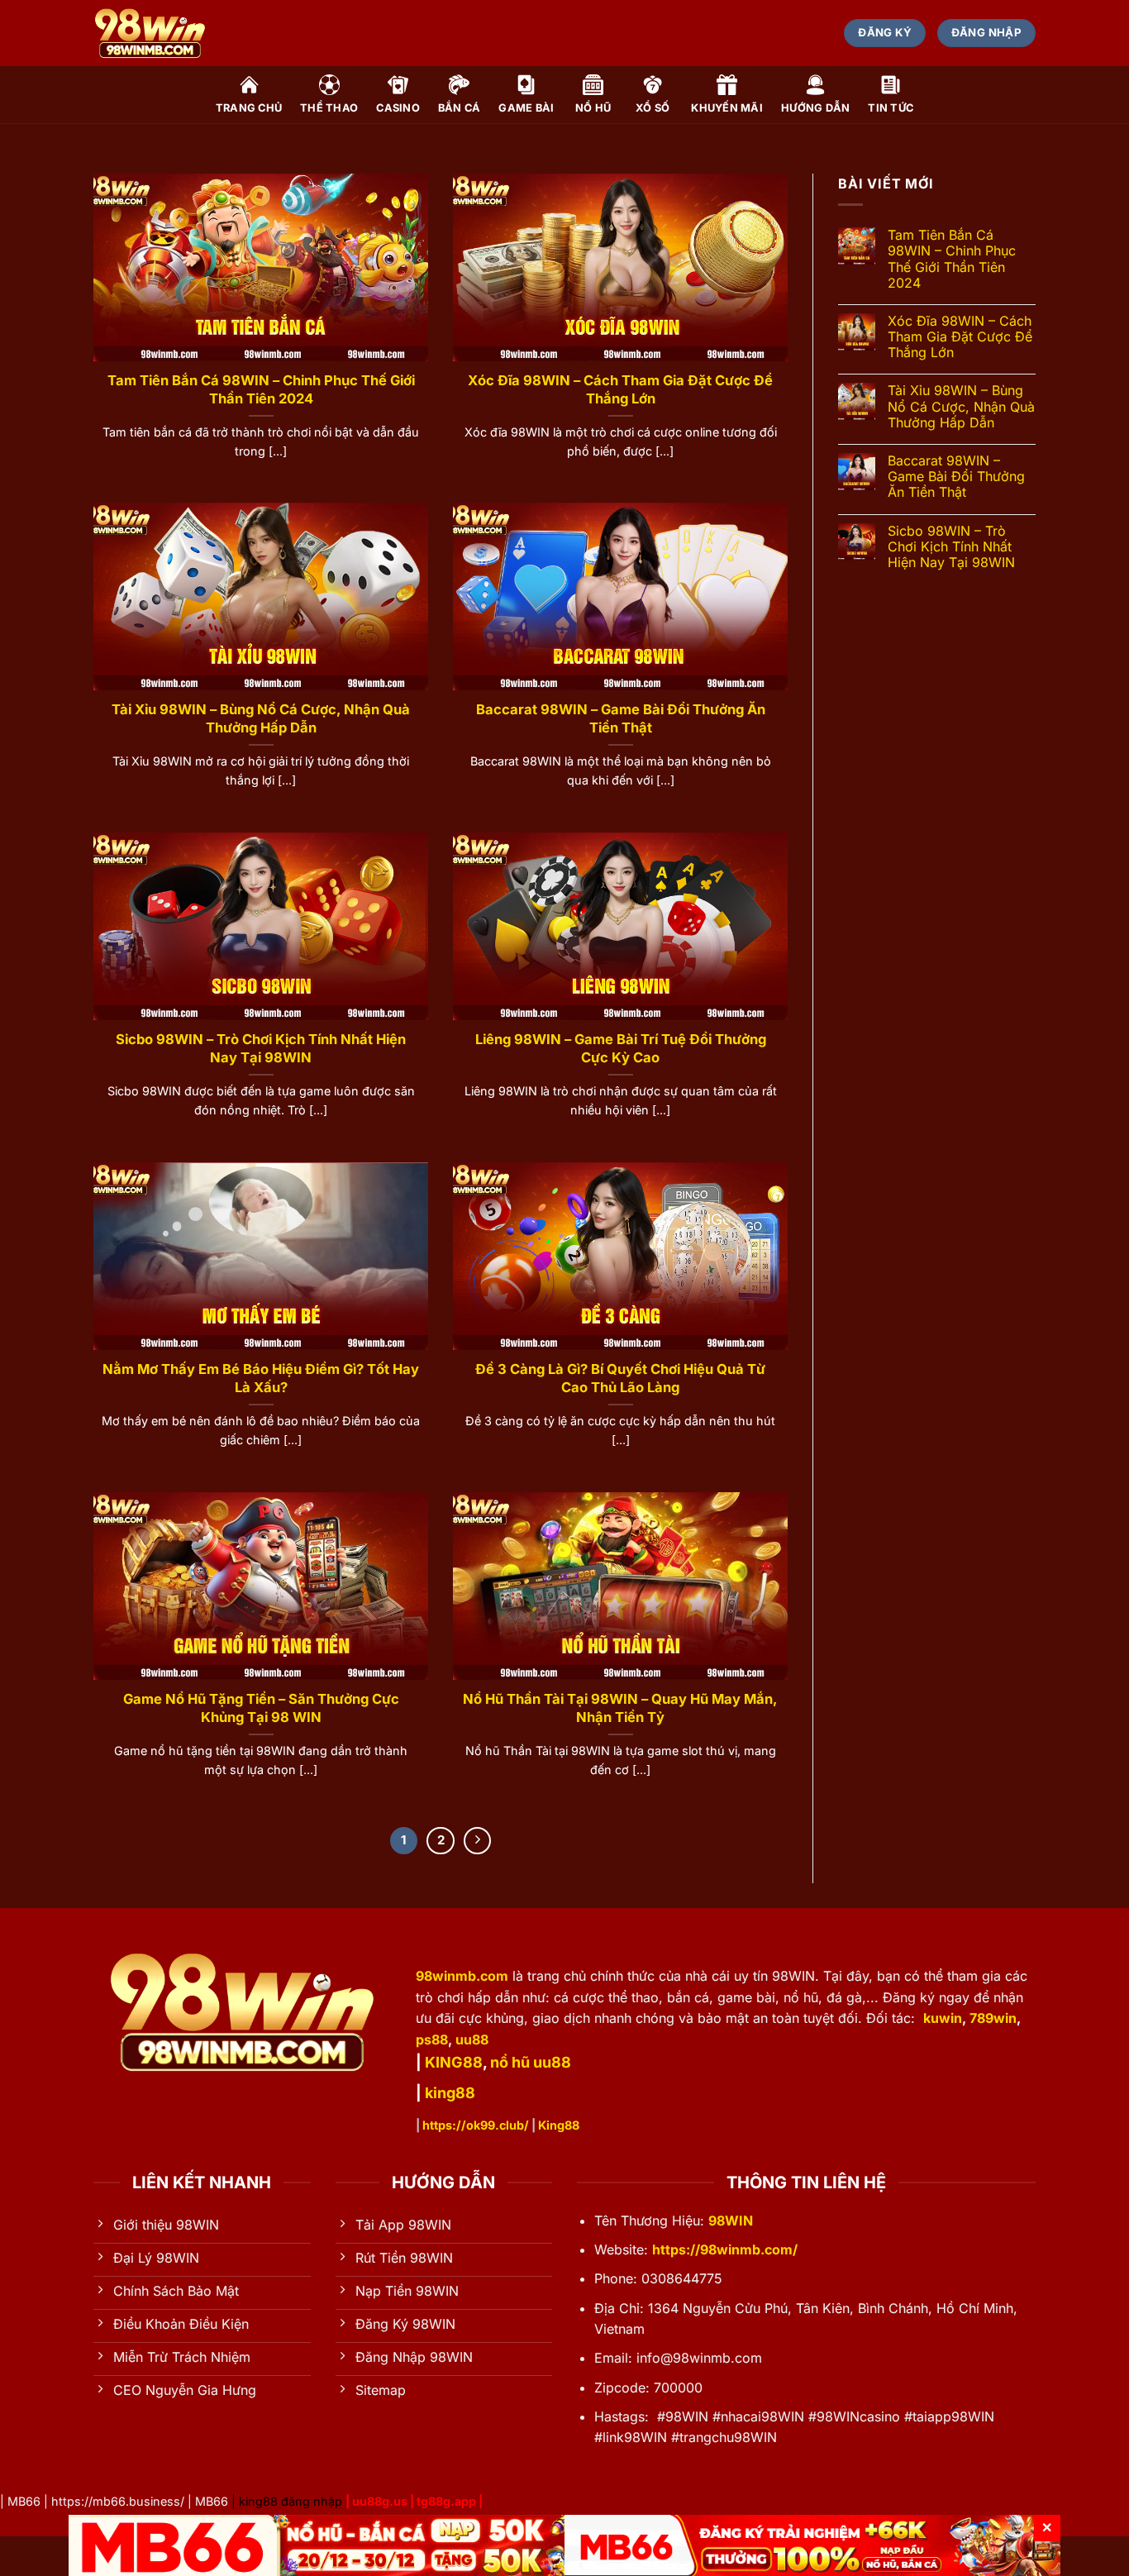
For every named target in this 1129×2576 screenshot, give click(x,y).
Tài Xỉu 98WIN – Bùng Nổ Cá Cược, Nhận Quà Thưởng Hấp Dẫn (261, 718)
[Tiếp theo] (478, 1841)
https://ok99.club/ (476, 2125)
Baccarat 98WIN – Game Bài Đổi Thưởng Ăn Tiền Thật (621, 718)
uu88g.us (380, 2501)
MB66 (24, 2501)
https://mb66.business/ (118, 2501)
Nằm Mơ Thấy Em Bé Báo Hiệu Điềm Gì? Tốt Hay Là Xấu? (261, 1378)
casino (398, 108)
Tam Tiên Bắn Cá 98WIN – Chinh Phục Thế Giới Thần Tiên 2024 (261, 389)
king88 (450, 2093)
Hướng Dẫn (815, 108)
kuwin (943, 2018)
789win (993, 2018)
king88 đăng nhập (291, 2501)
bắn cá (460, 108)
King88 (559, 2125)
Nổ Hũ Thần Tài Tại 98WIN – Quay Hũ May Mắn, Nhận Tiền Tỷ (620, 1708)
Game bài (526, 108)
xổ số (653, 108)
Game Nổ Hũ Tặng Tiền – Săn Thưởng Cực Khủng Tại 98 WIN (261, 1708)
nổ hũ (593, 108)
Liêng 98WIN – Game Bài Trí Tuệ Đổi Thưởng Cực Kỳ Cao (621, 1048)
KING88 (454, 2062)
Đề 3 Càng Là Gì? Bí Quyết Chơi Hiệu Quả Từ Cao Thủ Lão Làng (620, 1378)
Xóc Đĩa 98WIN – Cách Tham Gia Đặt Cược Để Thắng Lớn (620, 389)
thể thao (329, 108)
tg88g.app (446, 2501)
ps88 (432, 2039)
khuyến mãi (727, 108)
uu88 (472, 2039)
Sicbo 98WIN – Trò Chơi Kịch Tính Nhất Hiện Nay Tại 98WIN (261, 1048)
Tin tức (891, 108)
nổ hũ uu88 (531, 2062)
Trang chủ (249, 108)
